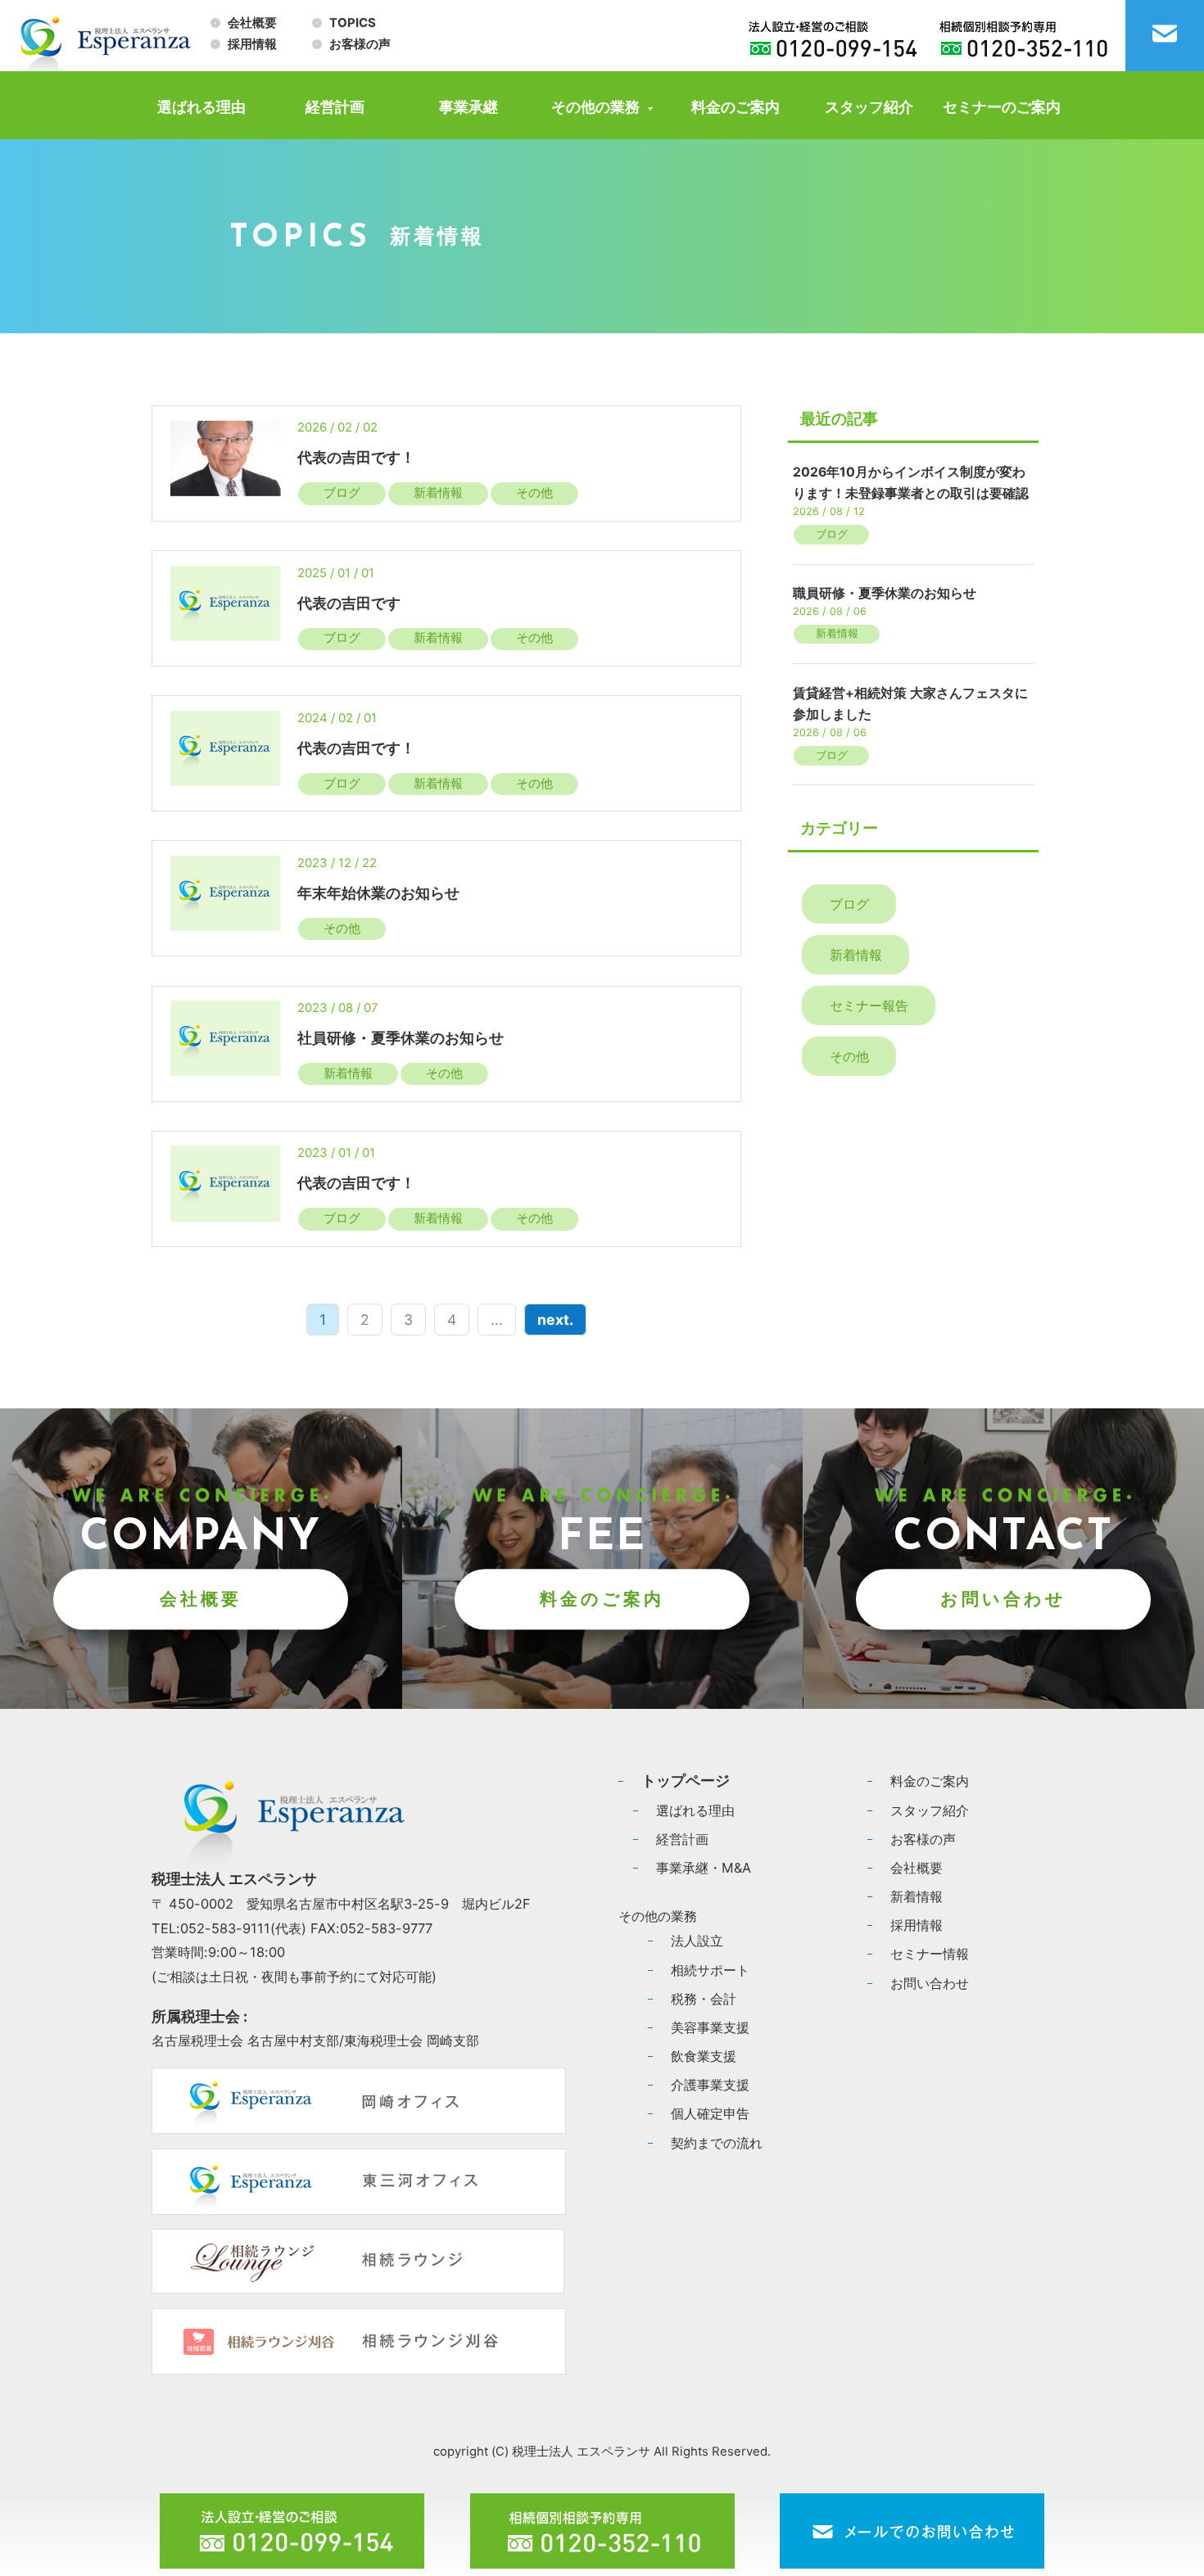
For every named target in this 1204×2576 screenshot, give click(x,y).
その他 (534, 493)
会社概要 (252, 23)
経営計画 (335, 107)
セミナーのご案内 (1002, 107)
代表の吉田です (349, 603)
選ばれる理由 (201, 107)
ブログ (342, 493)
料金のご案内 (736, 107)
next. (555, 1320)
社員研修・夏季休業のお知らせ (402, 1038)
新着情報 (438, 493)
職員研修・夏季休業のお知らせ (885, 593)
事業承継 (468, 107)
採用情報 (252, 44)
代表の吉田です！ (356, 457)
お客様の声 (360, 44)
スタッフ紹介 (869, 107)
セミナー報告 (869, 1006)
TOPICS (353, 23)
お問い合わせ (1003, 1599)
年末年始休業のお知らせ (378, 893)
